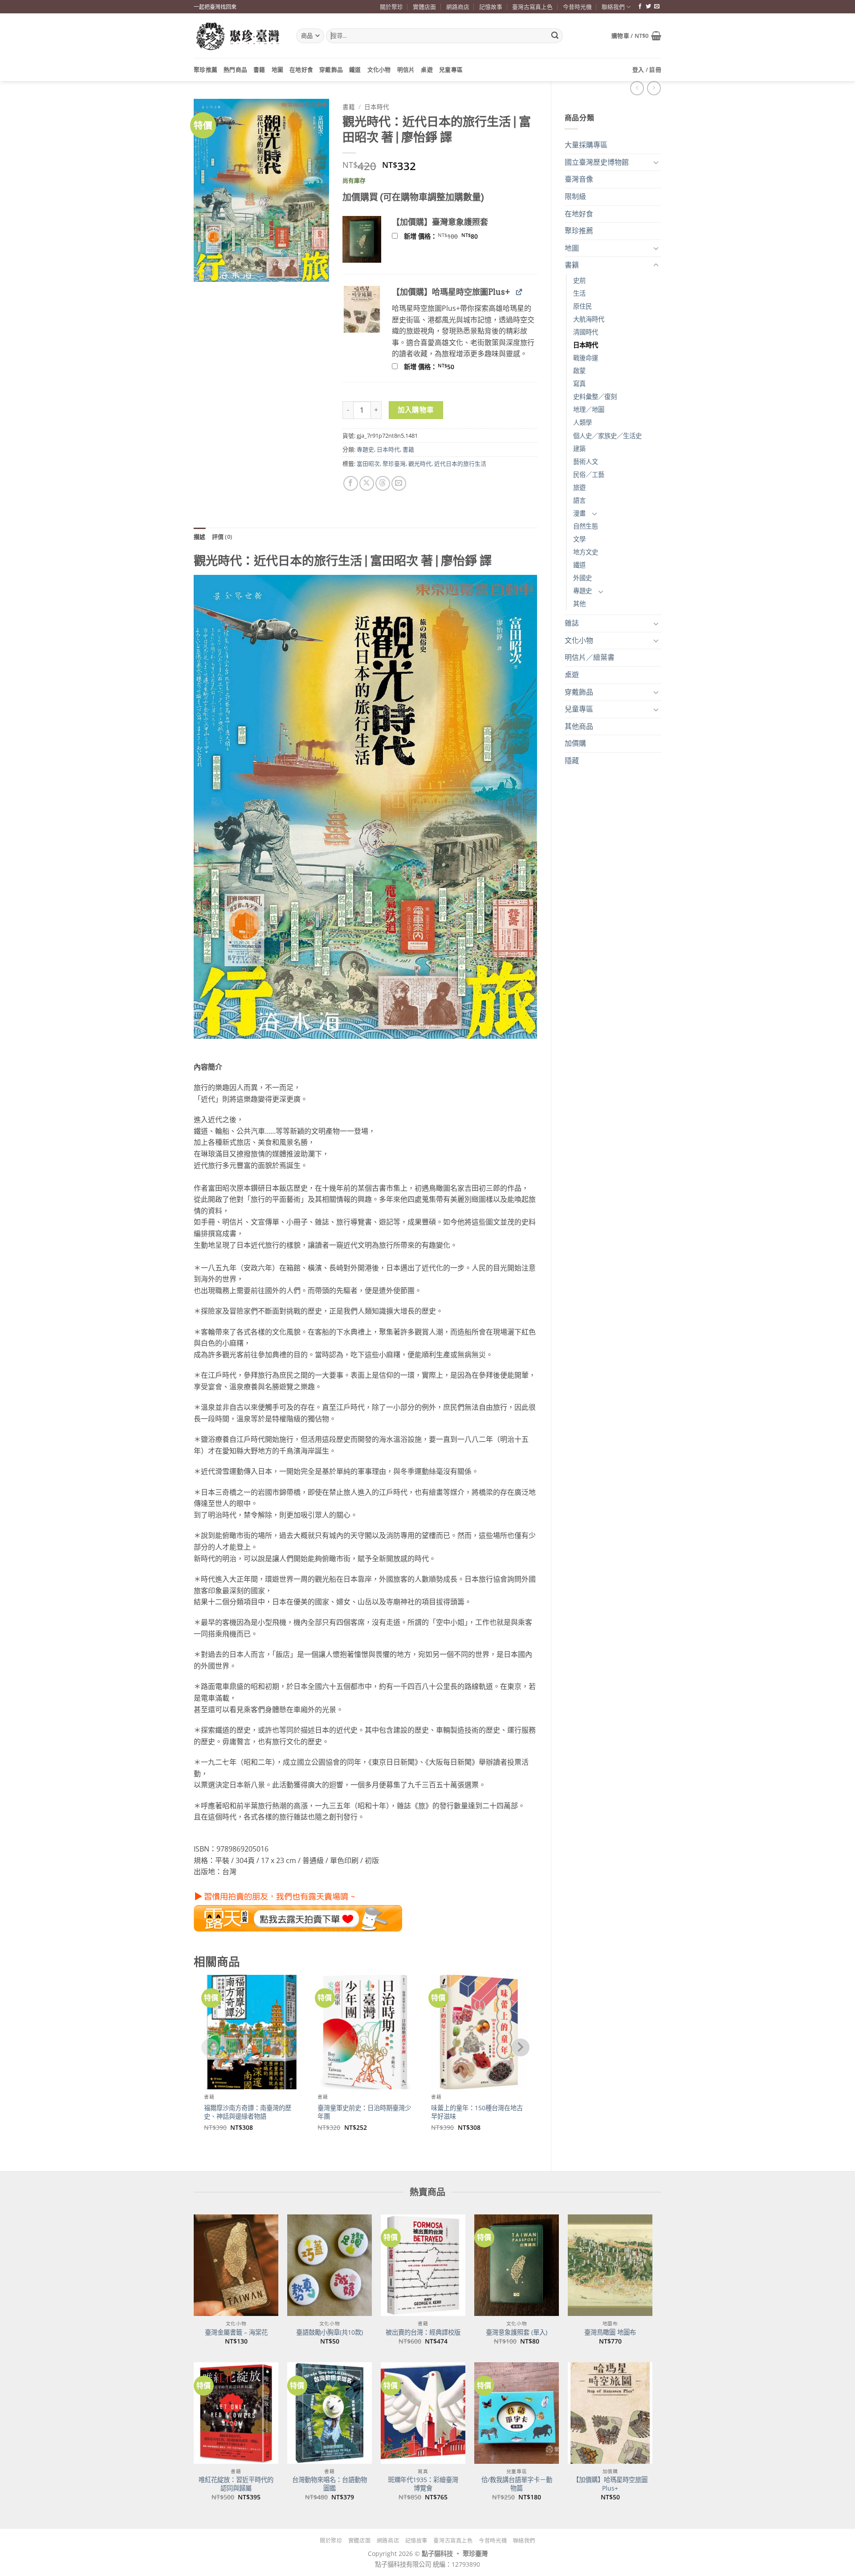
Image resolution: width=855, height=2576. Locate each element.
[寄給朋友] (399, 483)
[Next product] (637, 88)
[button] (636, 36)
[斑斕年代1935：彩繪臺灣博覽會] (423, 2413)
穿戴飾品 (331, 69)
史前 (579, 280)
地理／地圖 (589, 409)
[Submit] (555, 36)
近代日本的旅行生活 (460, 464)
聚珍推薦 (206, 69)
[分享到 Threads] (383, 483)
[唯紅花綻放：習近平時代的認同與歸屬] (236, 2413)
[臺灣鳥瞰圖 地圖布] (610, 2265)
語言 (579, 500)
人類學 (582, 422)
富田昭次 (368, 464)
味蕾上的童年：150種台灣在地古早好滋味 (477, 2112)
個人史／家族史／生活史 (607, 436)
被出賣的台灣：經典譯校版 (423, 2332)
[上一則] (654, 88)
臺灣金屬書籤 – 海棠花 (236, 2332)
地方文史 (586, 552)
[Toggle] (656, 162)
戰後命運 (586, 358)
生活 (579, 293)
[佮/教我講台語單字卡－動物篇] (517, 2413)
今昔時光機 (577, 7)
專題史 (582, 591)
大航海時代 (589, 319)
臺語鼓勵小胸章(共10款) (330, 2332)
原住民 (582, 306)
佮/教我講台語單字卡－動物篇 (517, 2484)
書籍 (259, 69)
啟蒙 (579, 371)
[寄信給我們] (657, 7)
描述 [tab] (200, 537)
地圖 (278, 69)
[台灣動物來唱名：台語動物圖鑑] (330, 2413)
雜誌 (572, 623)
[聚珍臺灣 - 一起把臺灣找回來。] (238, 36)
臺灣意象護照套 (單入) (517, 2332)
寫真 (579, 384)
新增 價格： (452, 236)
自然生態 (586, 526)
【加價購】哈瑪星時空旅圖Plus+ (610, 2484)
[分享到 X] (367, 483)
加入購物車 (416, 410)
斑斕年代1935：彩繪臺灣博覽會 (423, 2484)
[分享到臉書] (351, 483)
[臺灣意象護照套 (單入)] (517, 2265)
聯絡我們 (613, 7)
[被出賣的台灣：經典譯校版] (423, 2265)
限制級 (575, 196)
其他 (579, 604)
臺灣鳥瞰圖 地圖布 (610, 2332)
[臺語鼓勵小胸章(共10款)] (330, 2265)
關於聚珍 (391, 7)
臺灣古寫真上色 (532, 7)
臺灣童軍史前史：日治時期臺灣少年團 (364, 2112)
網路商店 (458, 7)
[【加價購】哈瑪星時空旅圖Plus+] (610, 2413)
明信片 (406, 69)
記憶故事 (491, 7)
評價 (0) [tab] (222, 537)
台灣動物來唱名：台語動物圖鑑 (330, 2484)
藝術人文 (586, 462)
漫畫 (579, 513)
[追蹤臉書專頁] (640, 7)
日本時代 (586, 345)
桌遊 (427, 69)
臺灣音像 (579, 179)
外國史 (582, 578)
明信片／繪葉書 (590, 657)
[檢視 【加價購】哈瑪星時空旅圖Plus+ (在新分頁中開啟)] (519, 291)
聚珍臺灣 (394, 464)
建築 (579, 449)
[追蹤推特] (648, 7)
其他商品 (579, 726)
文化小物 (379, 69)
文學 (579, 539)
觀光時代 (420, 464)
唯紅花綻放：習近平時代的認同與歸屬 (236, 2484)
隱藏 (572, 761)
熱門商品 (235, 69)
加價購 (575, 743)
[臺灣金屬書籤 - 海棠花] (236, 2265)
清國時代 (586, 332)
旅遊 (579, 487)
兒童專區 (451, 69)
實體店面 (424, 7)
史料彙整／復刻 (595, 397)
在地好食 (301, 69)
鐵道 (355, 69)
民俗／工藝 (589, 474)
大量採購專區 (586, 145)
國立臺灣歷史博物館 (597, 162)
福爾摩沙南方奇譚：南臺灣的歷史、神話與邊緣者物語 (248, 2112)
